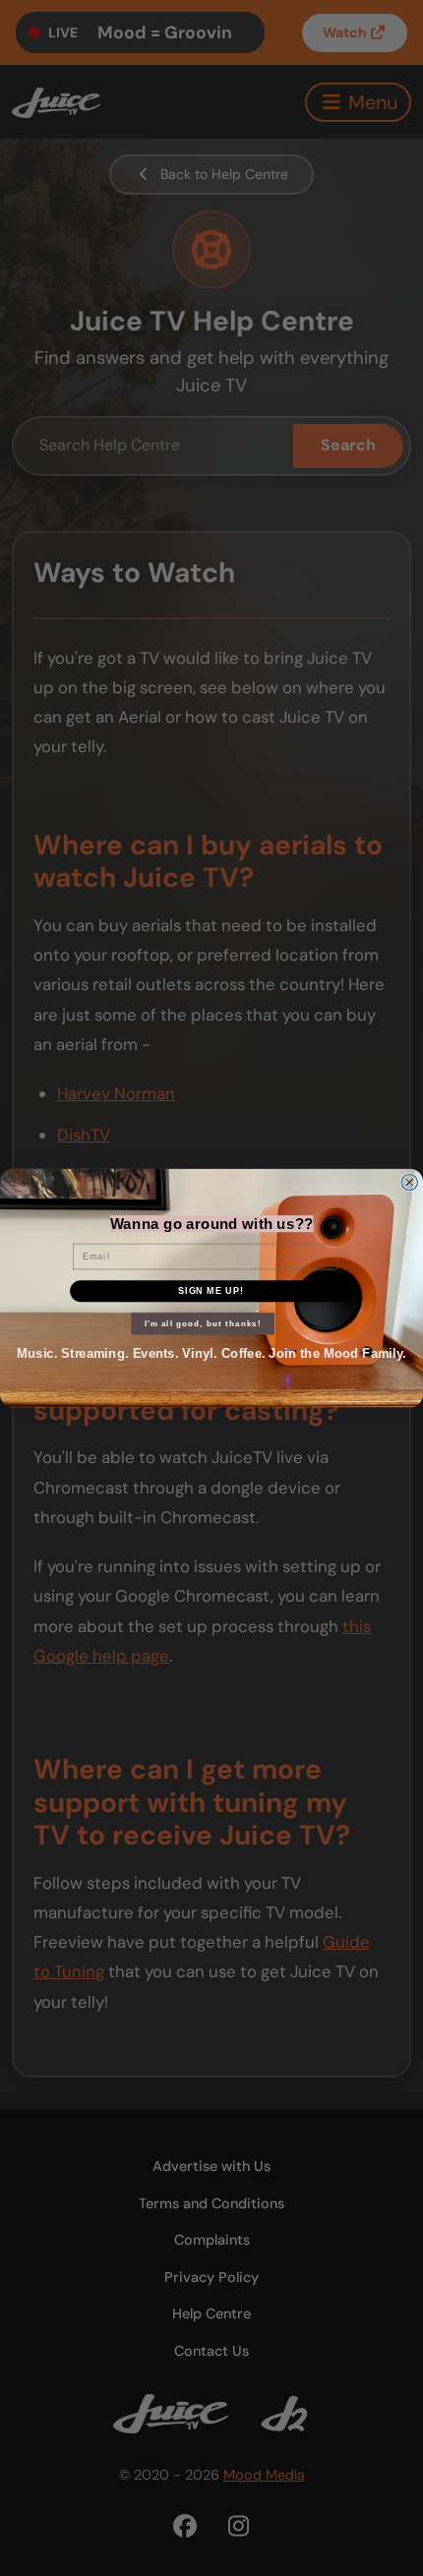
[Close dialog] (410, 1182)
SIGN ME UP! (211, 1290)
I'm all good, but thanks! (203, 1324)
